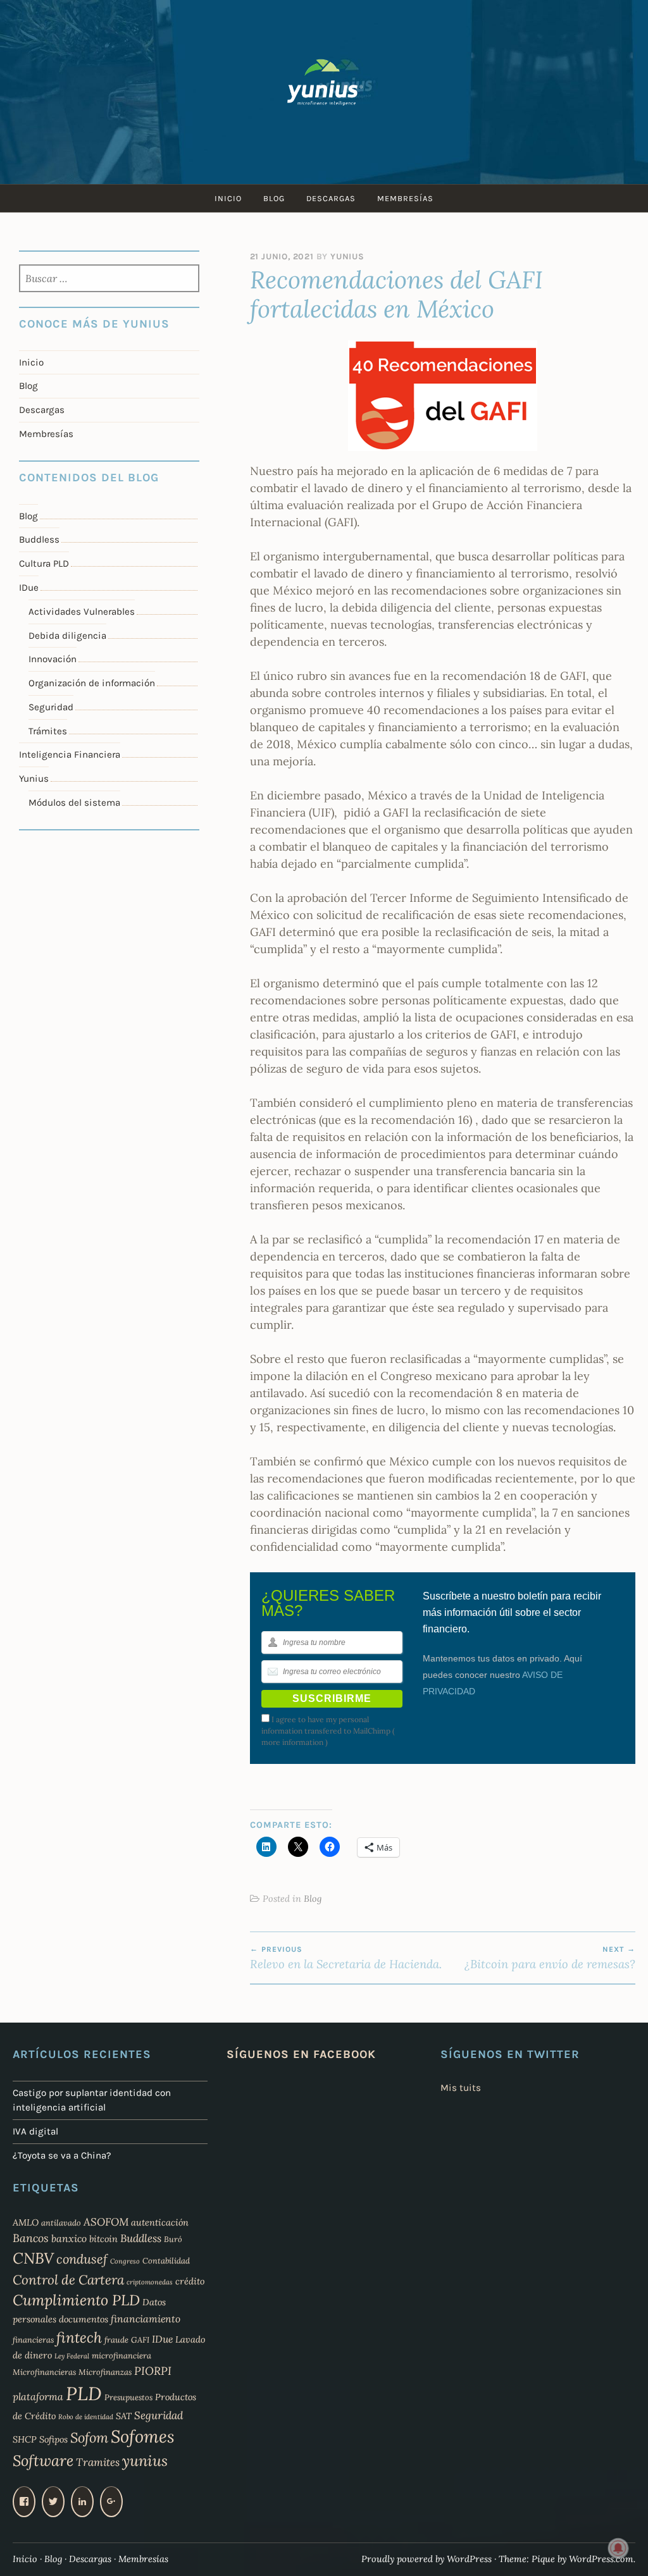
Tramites (98, 2462)
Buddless (39, 539)
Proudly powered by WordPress (427, 2559)
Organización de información (92, 683)
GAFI (140, 2339)
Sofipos (53, 2439)
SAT (124, 2416)
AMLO (26, 2222)
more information (292, 1742)
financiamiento (146, 2319)
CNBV (33, 2258)
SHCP (25, 2439)
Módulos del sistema (74, 803)
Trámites (48, 731)
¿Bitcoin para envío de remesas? (550, 1958)
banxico (69, 2238)
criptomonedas (150, 2282)
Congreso (125, 2261)
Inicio (228, 198)
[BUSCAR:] (109, 280)
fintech (79, 2337)
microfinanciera (121, 2355)
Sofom (89, 2437)
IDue (29, 588)
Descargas (331, 198)
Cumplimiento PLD (76, 2300)
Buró (173, 2239)
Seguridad (51, 707)
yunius (145, 2461)
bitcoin (103, 2239)
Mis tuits (461, 2088)
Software (43, 2461)
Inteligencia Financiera (70, 755)
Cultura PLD (44, 564)
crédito (190, 2281)
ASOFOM (106, 2222)
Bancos (31, 2238)
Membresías (405, 198)
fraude (116, 2339)
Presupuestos (128, 2397)
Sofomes (143, 2436)
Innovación (53, 659)
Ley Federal (72, 2356)
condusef (82, 2259)
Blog (274, 198)
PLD (84, 2393)
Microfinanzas (105, 2372)
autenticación (160, 2222)
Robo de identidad (86, 2417)
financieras (33, 2339)
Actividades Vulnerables (82, 612)
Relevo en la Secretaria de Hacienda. (346, 1958)
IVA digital (35, 2131)
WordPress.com (601, 2559)
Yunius (347, 256)
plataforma (38, 2396)
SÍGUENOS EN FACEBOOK (301, 2054)
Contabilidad (166, 2260)
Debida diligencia (67, 636)
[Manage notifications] (618, 2548)
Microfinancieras (44, 2372)
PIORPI (153, 2371)
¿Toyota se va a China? (62, 2155)
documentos (84, 2319)
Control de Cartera (68, 2280)
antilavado (61, 2222)
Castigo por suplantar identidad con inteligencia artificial (92, 2100)
